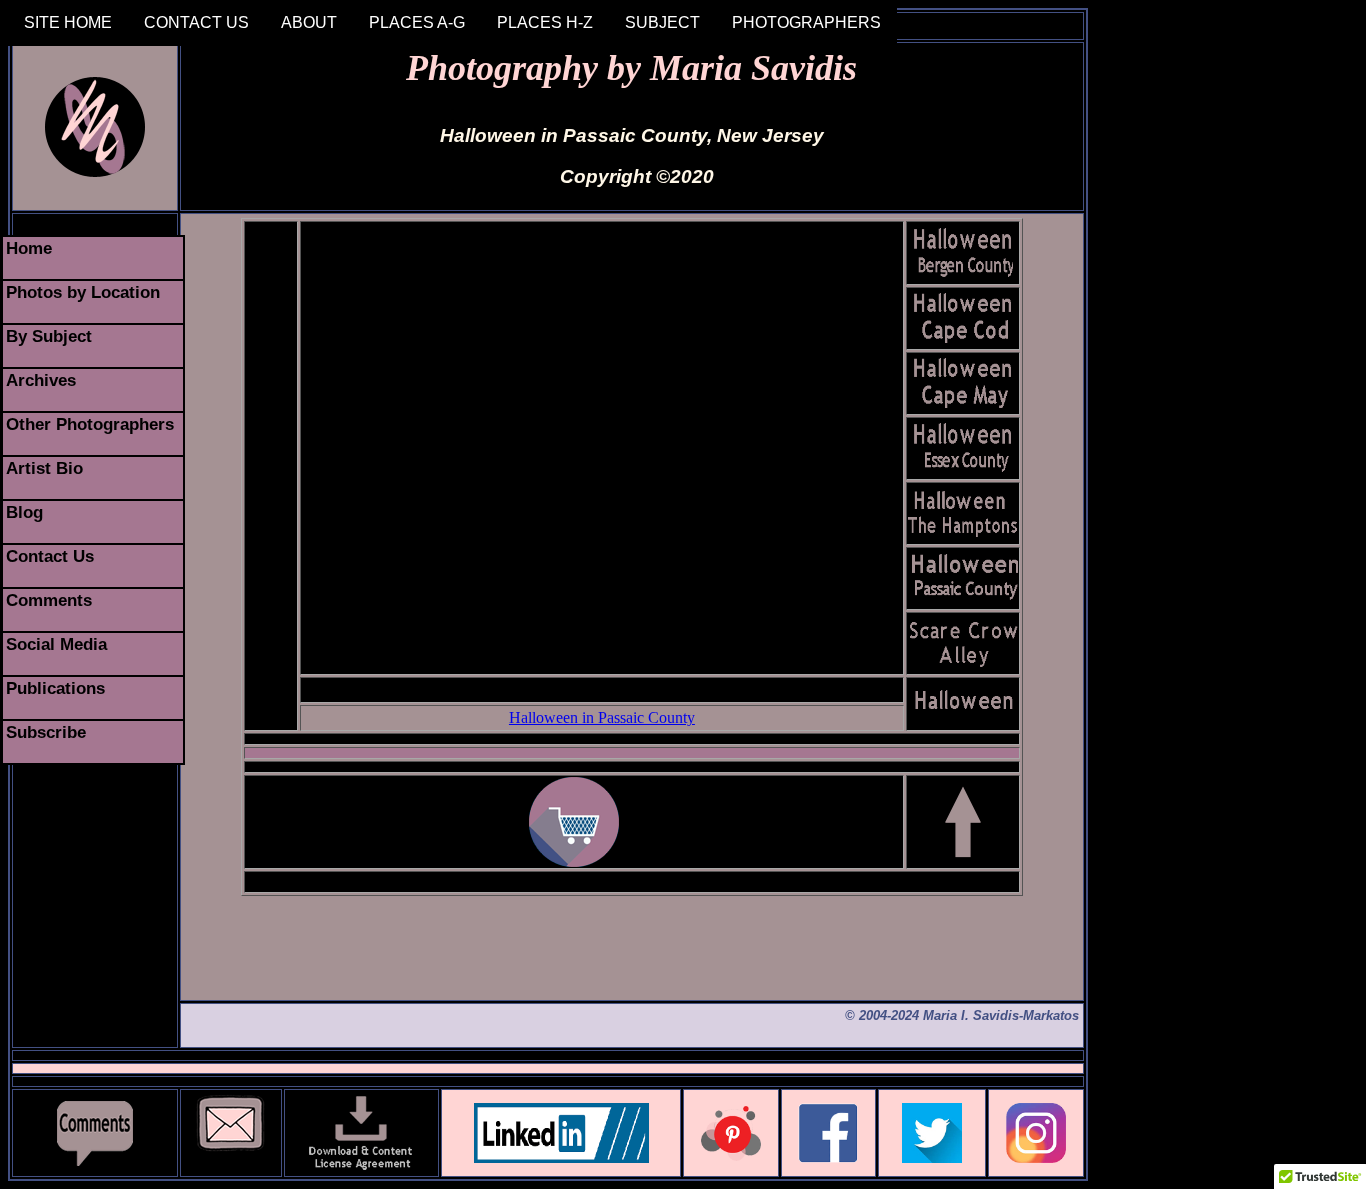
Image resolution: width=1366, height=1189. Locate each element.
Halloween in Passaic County (602, 717)
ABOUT (309, 22)
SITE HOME (68, 22)
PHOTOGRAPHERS (806, 22)
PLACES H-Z (545, 22)
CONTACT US (196, 22)
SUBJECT (662, 22)
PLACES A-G (417, 22)
